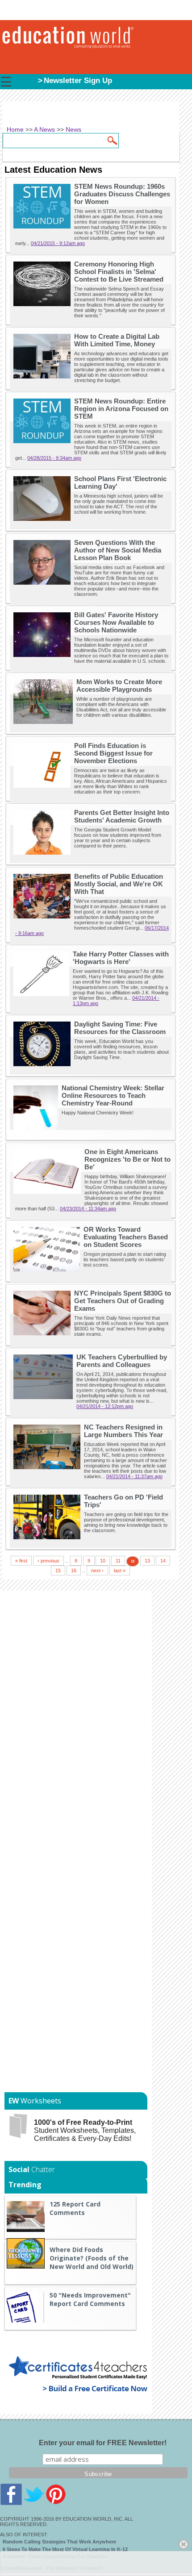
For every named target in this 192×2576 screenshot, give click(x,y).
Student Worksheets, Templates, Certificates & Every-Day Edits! (85, 2130)
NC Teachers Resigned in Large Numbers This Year (123, 1431)
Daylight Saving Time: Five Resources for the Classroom (120, 1028)
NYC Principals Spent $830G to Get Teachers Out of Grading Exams (123, 1301)
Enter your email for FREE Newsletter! (103, 2443)
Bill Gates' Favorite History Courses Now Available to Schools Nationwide (116, 622)
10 (103, 1561)
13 (147, 1561)
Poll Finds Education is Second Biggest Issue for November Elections (113, 753)
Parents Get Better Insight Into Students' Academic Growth (122, 816)
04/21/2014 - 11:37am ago (134, 1476)
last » (120, 1571)
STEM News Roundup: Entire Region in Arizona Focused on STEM (121, 409)
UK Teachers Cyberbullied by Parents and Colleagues (122, 1361)
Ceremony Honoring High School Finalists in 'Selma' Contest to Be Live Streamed (119, 272)
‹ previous (48, 1561)
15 (58, 1571)
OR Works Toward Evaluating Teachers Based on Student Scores (126, 1237)
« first (21, 1561)
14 (163, 1561)
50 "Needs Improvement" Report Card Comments (90, 2299)
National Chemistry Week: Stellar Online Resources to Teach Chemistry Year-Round (113, 1095)
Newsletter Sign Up (78, 81)
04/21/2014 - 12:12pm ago (105, 1406)
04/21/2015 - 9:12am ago (58, 243)
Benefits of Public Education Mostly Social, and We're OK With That (119, 884)
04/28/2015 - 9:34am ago (54, 458)
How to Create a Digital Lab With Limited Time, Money (117, 340)
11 (118, 1561)
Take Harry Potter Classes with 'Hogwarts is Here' (121, 958)
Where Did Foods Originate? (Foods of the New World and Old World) (92, 2258)
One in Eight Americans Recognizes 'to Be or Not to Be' (127, 1159)
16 (74, 1571)
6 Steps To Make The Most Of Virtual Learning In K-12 (65, 2549)
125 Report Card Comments (75, 2208)
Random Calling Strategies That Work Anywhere (59, 2542)
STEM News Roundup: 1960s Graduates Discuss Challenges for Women (122, 194)
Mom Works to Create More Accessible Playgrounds (119, 686)
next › (97, 1571)
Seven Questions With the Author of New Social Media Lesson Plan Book (118, 550)
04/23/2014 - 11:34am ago (88, 1209)
